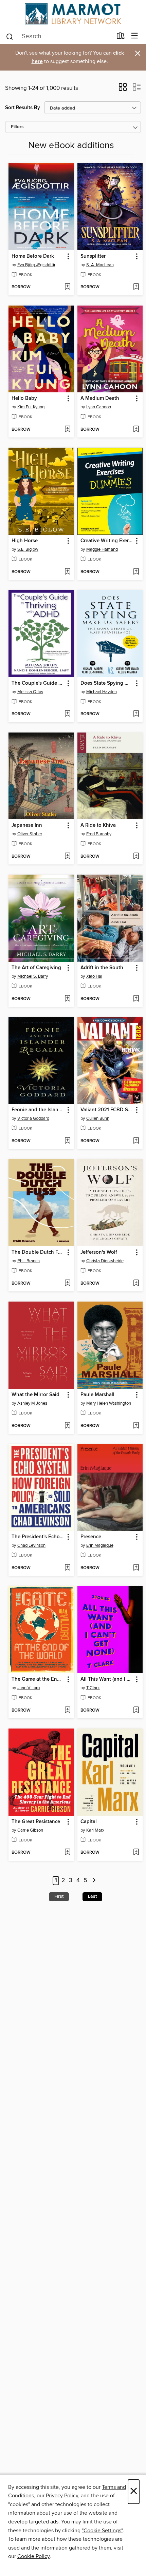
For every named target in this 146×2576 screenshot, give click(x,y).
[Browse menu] (135, 36)
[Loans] (121, 37)
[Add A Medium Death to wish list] (136, 430)
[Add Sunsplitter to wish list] (136, 287)
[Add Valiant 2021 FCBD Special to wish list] (136, 1141)
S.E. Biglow (28, 549)
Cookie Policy (33, 2556)
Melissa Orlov (30, 692)
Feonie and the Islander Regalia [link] (38, 1110)
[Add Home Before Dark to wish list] (67, 287)
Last (92, 1896)
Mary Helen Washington (109, 1403)
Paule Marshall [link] (97, 1395)
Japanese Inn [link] (27, 825)
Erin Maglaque (100, 1545)
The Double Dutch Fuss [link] (38, 1252)
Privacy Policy (62, 2496)
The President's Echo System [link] (38, 1537)
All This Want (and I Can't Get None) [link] (107, 1679)
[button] (123, 89)
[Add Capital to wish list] (136, 1853)
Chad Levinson (31, 1545)
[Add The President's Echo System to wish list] (67, 1568)
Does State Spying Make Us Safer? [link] (107, 683)
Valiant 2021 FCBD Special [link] (107, 1110)
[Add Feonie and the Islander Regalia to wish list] (67, 1141)
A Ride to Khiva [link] (98, 825)
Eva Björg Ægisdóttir (36, 265)
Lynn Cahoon (99, 407)
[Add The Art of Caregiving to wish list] (67, 999)
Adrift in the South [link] (102, 968)
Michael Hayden (102, 692)
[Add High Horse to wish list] (67, 572)
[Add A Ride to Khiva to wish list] (136, 857)
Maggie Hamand (102, 549)
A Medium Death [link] (100, 398)
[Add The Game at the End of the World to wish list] (67, 1711)
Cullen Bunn (98, 1118)
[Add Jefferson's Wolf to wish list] (136, 1284)
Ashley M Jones (32, 1403)
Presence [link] (91, 1537)
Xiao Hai (94, 976)
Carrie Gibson (30, 1830)
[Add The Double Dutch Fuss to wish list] (67, 1284)
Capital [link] (89, 1822)
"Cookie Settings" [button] (102, 2531)
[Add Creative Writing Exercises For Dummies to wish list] (136, 572)
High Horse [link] (25, 541)
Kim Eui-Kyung (31, 407)
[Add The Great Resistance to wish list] (67, 1853)
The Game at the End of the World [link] (38, 1679)
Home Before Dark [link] (33, 256)
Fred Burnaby (99, 834)
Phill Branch (29, 1261)
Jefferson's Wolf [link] (99, 1252)
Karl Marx (95, 1830)
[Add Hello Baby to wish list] (67, 430)
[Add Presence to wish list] (136, 1568)
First (59, 1896)
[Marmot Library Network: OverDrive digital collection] (73, 14)
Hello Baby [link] (24, 398)
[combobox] (59, 37)
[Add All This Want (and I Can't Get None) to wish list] (136, 1711)
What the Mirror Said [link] (35, 1395)
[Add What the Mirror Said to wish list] (67, 1426)
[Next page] (94, 1881)
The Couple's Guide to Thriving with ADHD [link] (38, 683)
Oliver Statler (30, 834)
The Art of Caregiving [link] (36, 968)
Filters (17, 127)
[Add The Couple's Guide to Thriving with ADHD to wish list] (67, 714)
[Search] (10, 36)
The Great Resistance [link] (36, 1822)
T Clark (93, 1688)
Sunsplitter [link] (93, 256)
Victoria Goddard (33, 1118)
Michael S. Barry (33, 976)
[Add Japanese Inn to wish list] (67, 857)
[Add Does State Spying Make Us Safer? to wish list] (136, 714)
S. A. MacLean (100, 265)
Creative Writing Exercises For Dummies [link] (107, 541)
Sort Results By (23, 108)
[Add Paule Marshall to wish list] (136, 1426)
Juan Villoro (29, 1688)
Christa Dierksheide (105, 1261)
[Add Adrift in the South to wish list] (136, 999)
